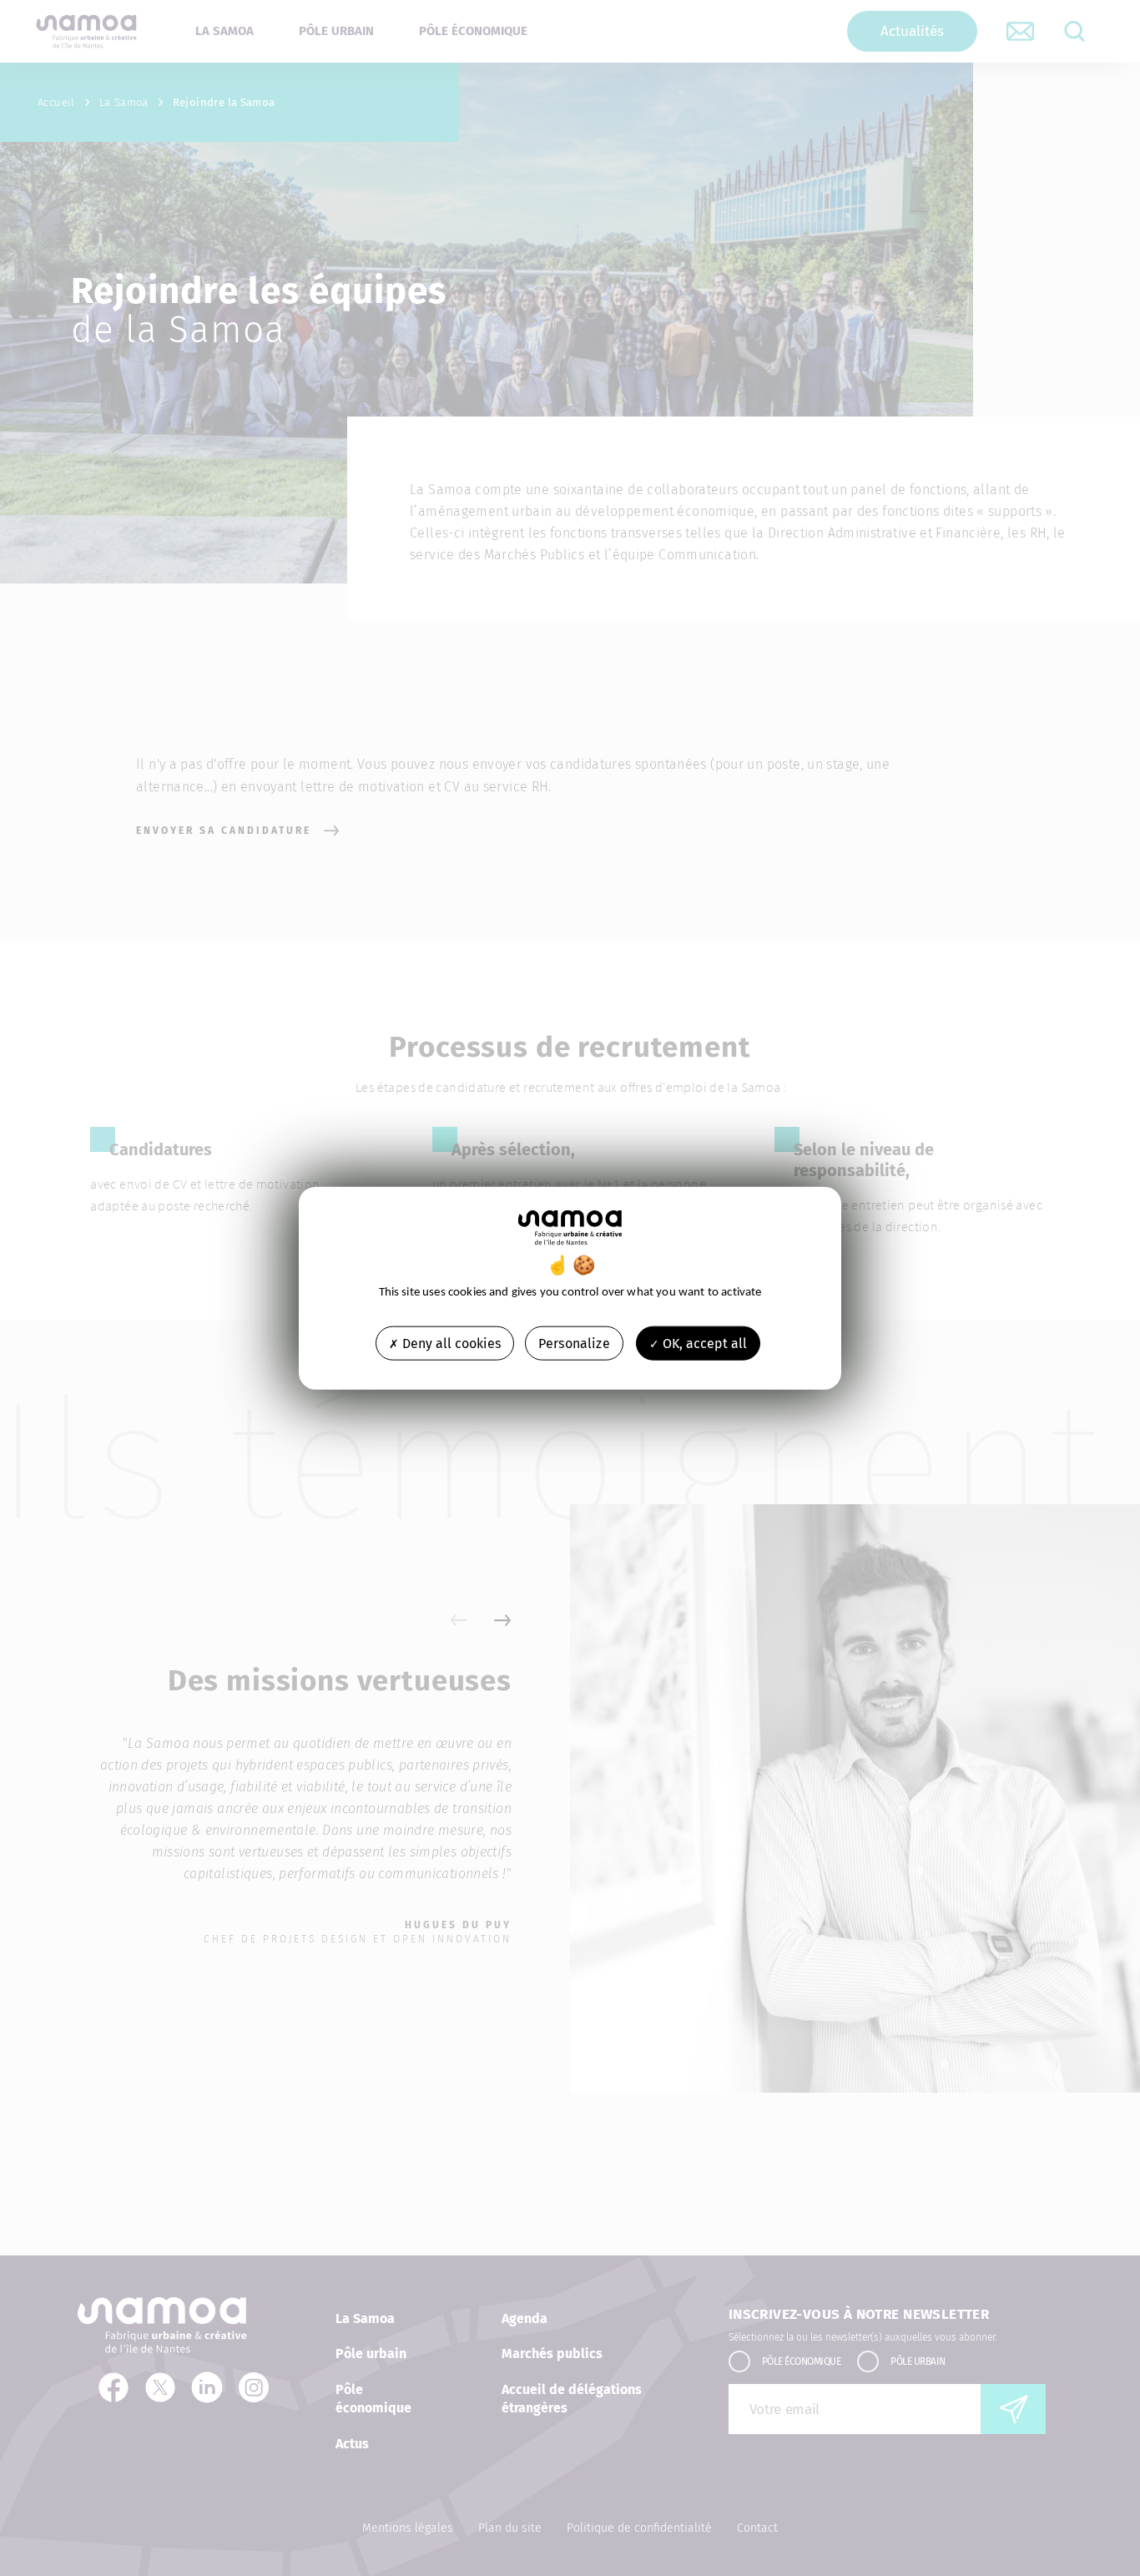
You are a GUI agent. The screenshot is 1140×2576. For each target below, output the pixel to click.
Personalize (574, 1343)
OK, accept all (703, 1343)
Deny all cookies (450, 1343)
